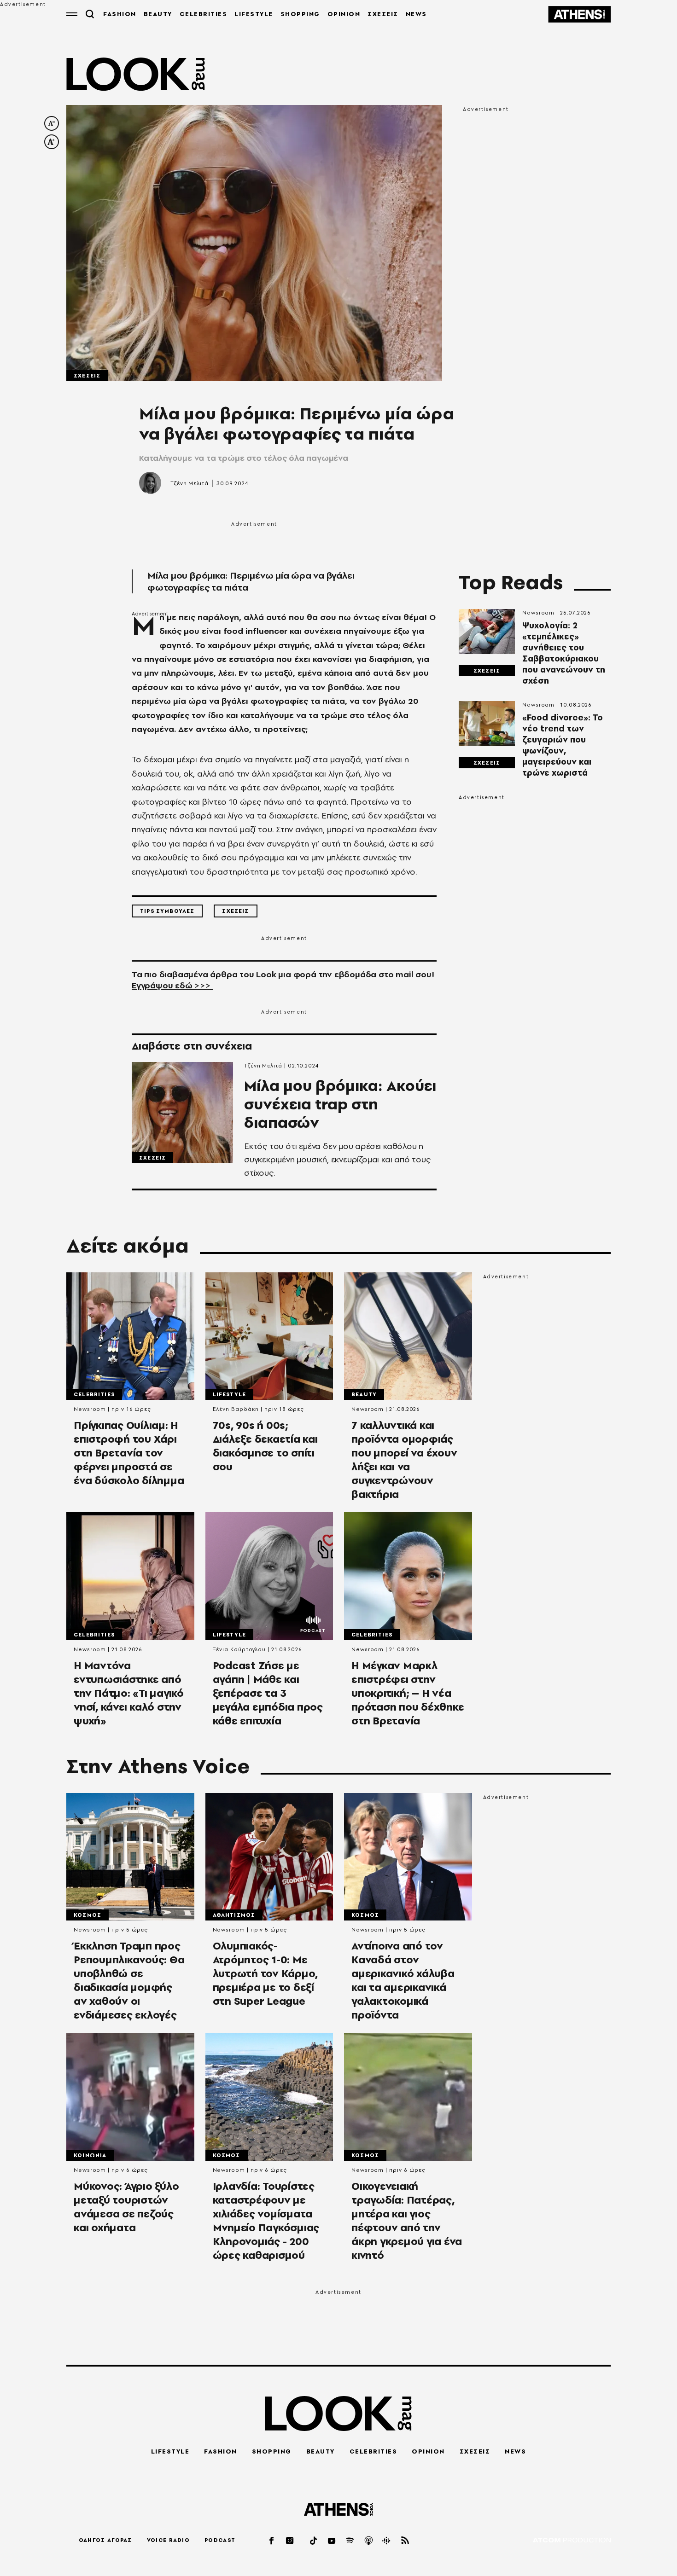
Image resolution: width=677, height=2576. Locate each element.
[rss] (405, 2540)
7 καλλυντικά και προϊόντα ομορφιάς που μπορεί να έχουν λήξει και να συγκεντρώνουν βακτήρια (404, 1460)
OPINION (344, 14)
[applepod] (369, 2540)
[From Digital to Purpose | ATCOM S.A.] (572, 2541)
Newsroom (538, 613)
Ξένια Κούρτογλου (239, 1649)
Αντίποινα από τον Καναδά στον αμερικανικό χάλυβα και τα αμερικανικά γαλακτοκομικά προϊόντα (403, 1980)
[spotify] (350, 2540)
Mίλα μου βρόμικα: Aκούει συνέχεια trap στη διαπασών (340, 1104)
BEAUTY (158, 14)
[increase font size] (52, 142)
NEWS (416, 14)
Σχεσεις (87, 376)
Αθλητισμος (234, 1915)
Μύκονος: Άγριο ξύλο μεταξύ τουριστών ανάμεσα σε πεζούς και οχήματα (126, 2207)
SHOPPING (300, 14)
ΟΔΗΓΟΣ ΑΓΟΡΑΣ (105, 2540)
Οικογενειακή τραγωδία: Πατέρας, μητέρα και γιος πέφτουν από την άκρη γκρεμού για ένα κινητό (407, 2221)
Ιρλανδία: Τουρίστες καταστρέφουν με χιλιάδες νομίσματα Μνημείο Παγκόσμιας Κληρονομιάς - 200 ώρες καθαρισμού (266, 2221)
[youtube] (332, 2540)
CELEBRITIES (204, 14)
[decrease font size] (52, 123)
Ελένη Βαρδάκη (236, 1409)
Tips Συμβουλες (167, 911)
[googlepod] (387, 2540)
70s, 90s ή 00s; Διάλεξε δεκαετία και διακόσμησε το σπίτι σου (265, 1446)
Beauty (364, 1394)
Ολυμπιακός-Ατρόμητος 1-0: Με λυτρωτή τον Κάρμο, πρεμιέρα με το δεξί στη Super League (266, 1973)
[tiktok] (314, 2540)
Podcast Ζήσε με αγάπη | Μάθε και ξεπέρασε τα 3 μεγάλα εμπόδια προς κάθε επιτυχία (268, 1693)
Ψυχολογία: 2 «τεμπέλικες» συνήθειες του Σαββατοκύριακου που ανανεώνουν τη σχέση (564, 653)
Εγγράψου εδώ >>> (172, 985)
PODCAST (220, 2540)
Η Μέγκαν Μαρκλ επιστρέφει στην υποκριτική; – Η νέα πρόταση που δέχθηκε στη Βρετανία (408, 1693)
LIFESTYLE (254, 14)
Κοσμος (88, 1915)
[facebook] (272, 2540)
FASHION (120, 14)
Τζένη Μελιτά (190, 483)
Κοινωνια (90, 2155)
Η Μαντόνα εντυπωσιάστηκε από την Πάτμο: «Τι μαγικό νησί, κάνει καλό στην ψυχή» (129, 1693)
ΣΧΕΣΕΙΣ (383, 14)
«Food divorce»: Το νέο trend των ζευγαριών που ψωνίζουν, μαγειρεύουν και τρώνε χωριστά (563, 745)
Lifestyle (230, 1394)
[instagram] (290, 2540)
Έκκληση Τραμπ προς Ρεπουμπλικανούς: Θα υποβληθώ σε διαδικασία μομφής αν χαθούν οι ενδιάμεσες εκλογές (129, 1980)
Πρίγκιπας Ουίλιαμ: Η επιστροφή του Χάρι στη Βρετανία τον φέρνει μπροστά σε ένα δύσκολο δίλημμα (129, 1453)
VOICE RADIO (168, 2540)
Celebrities (94, 1394)
